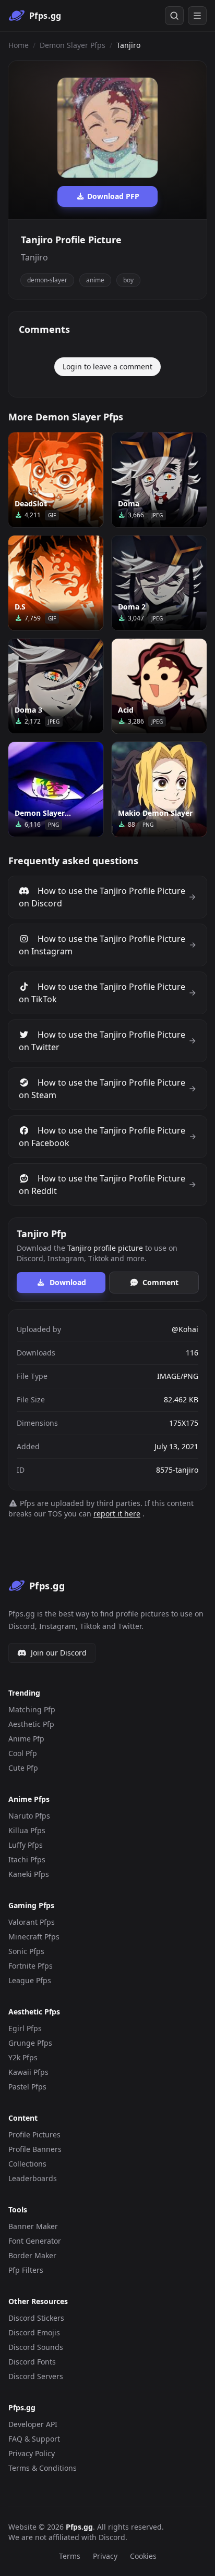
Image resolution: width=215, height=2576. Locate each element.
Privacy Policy (32, 2453)
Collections (27, 2164)
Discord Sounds (36, 2347)
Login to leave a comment (107, 366)
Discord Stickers (36, 2318)
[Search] (174, 16)
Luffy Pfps (26, 1845)
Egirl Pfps (25, 2028)
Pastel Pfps (27, 2087)
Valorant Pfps (32, 1922)
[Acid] (159, 686)
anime (95, 280)
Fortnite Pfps (31, 1966)
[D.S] (56, 583)
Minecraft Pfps (34, 1937)
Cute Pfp (23, 1768)
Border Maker (32, 2255)
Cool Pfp (23, 1753)
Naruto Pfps (29, 1816)
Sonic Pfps (26, 1951)
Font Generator (35, 2241)
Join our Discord (59, 1653)
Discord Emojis (34, 2332)
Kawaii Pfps (28, 2072)
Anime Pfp (26, 1739)
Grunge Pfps (30, 2043)
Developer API (33, 2424)
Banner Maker (33, 2226)
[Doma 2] (159, 583)
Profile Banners (35, 2149)
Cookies (143, 2556)
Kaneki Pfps (29, 1874)
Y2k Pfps (23, 2057)
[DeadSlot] (56, 480)
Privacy (105, 2556)
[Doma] (159, 480)
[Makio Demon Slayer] (159, 789)
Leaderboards (33, 2178)
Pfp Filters (26, 2270)
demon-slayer (47, 280)
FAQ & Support (34, 2439)
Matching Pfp (32, 1709)
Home (19, 45)
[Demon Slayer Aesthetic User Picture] (56, 789)
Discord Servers (36, 2376)
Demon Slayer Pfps (73, 45)
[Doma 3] (56, 686)
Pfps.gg (79, 2527)
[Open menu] (197, 16)
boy (128, 280)
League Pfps (30, 1980)
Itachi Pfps (27, 1859)
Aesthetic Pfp (31, 1724)
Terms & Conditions (43, 2468)
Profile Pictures (34, 2135)
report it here (117, 1514)
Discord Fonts (32, 2362)
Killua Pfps (27, 1830)
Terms (70, 2556)
